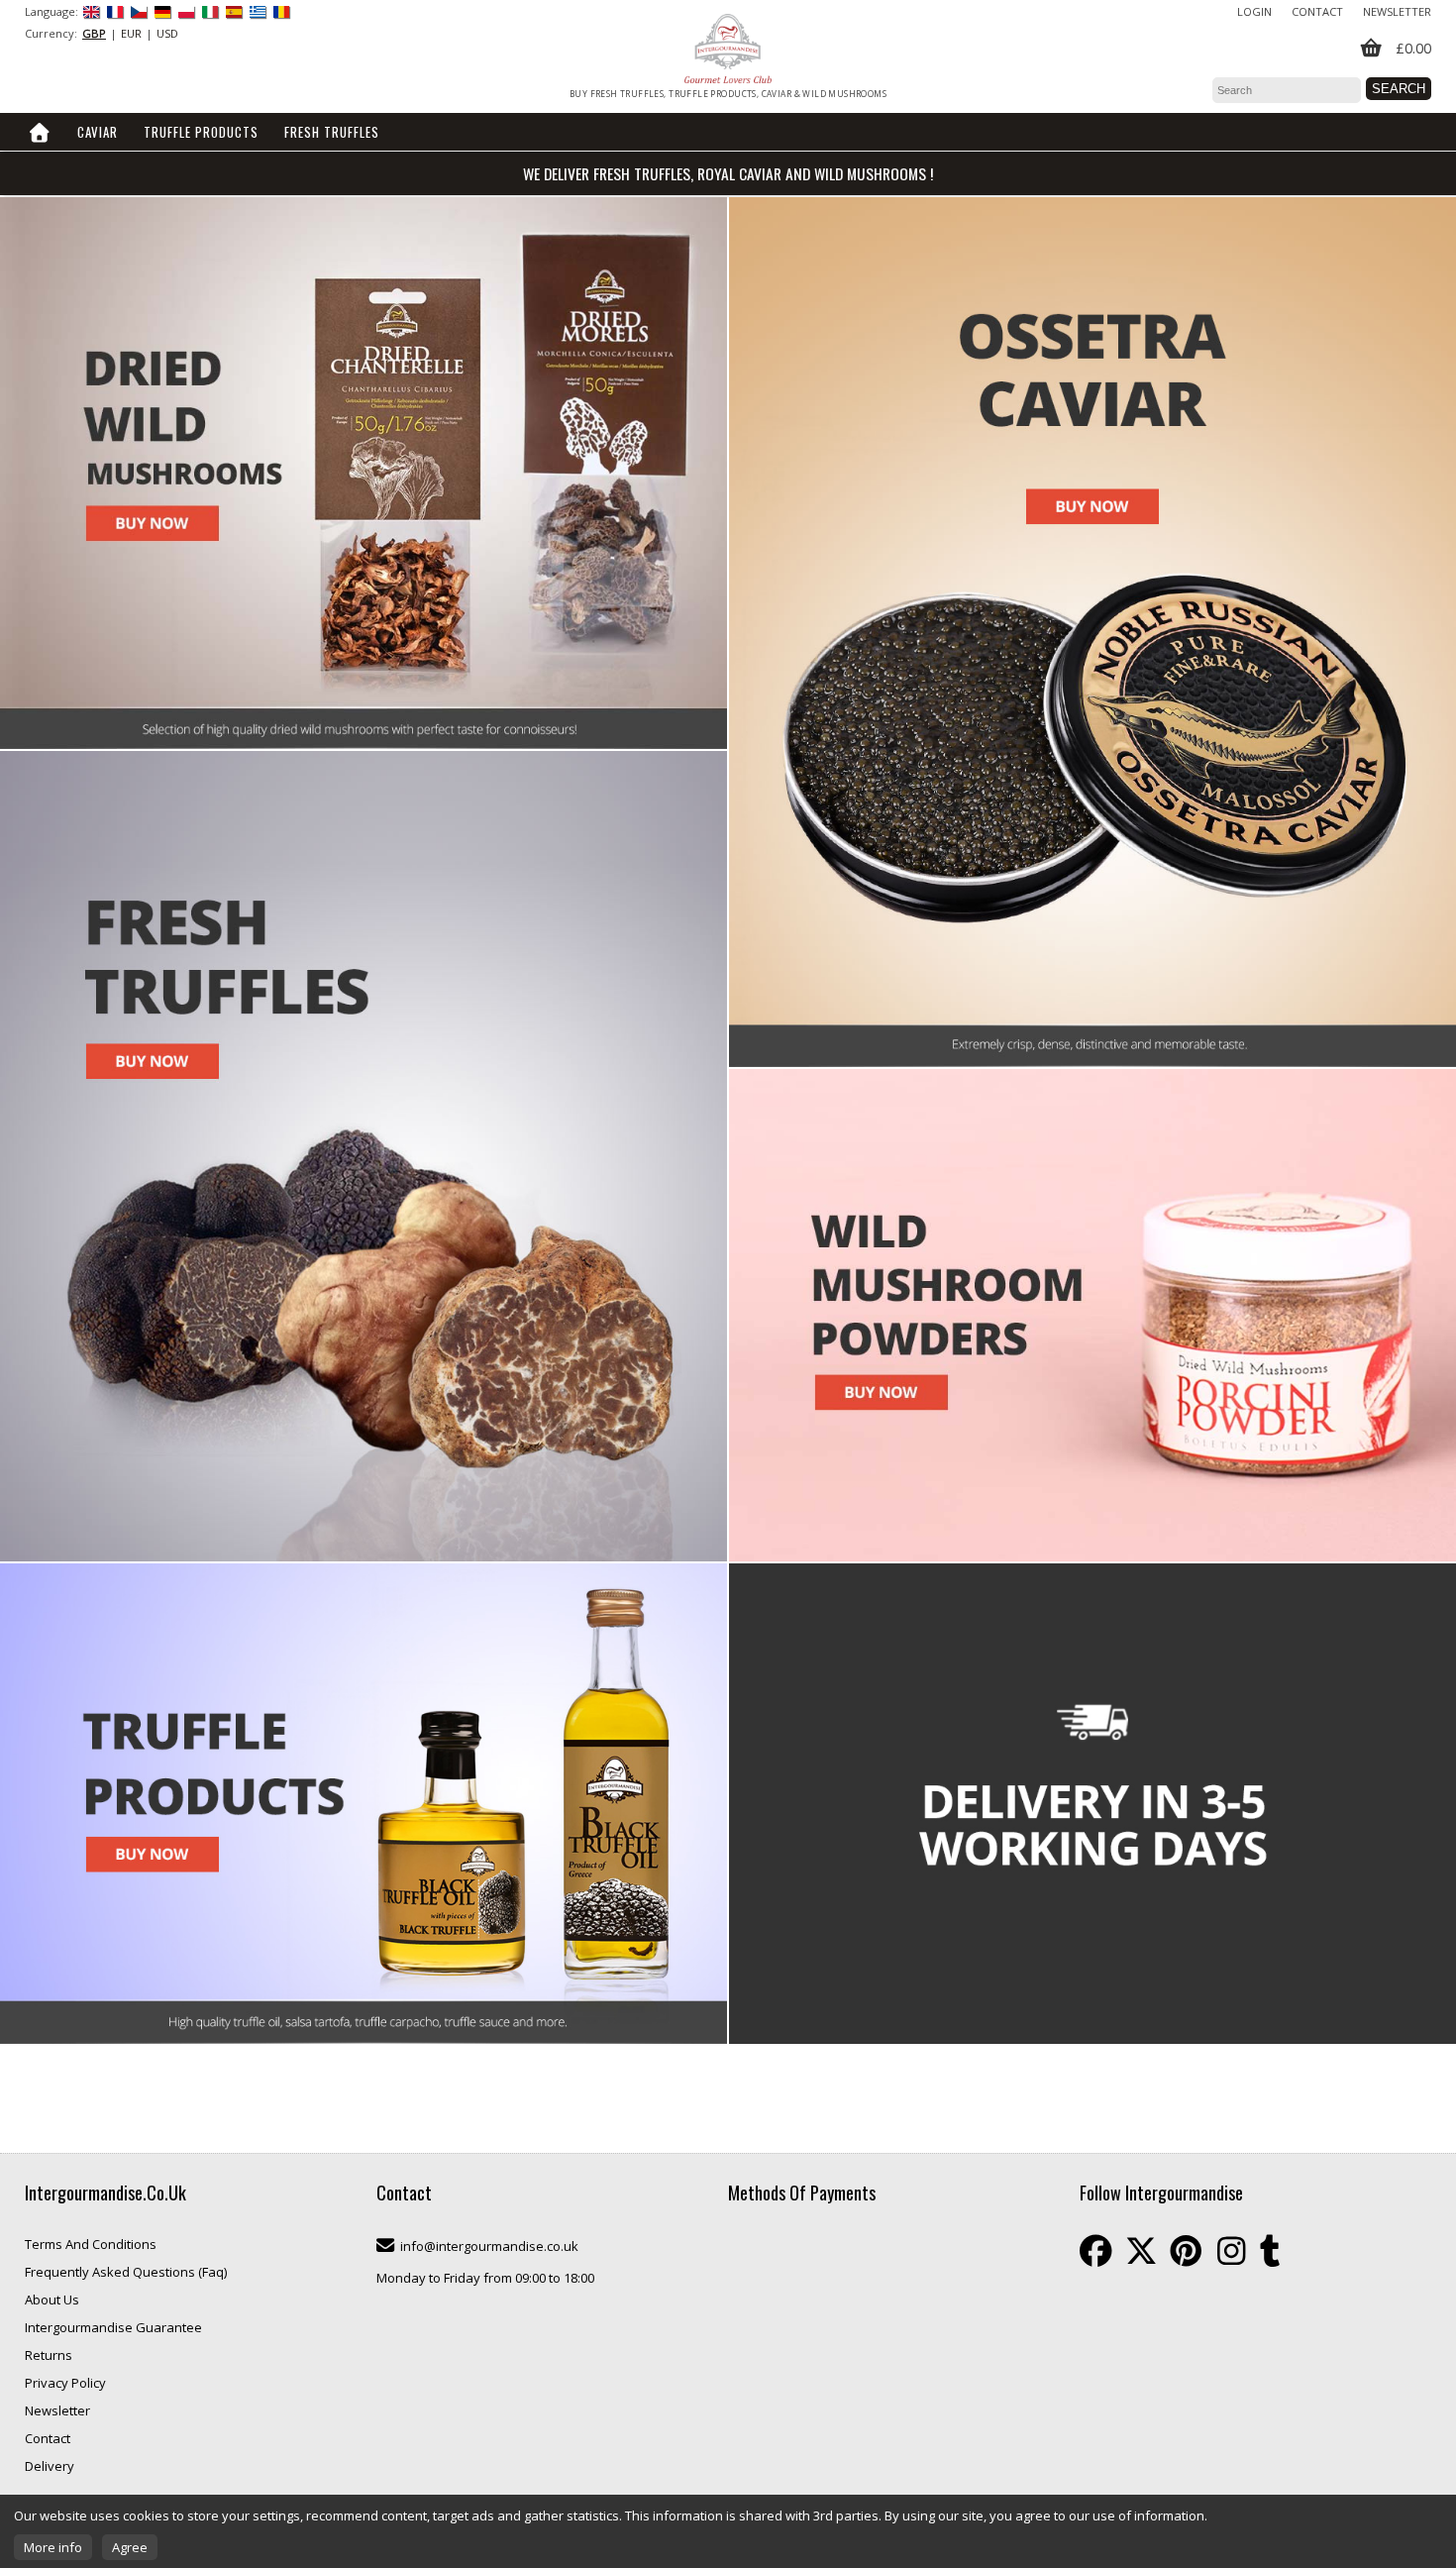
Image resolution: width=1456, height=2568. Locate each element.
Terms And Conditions (91, 2244)
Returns (49, 2355)
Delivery (50, 2466)
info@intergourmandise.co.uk (489, 2246)
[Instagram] (1231, 2251)
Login (1254, 11)
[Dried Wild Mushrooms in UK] (364, 473)
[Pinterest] (1186, 2251)
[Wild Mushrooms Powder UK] (1092, 1315)
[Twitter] (1141, 2251)
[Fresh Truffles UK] (364, 1156)
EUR (131, 33)
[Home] (40, 132)
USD (167, 33)
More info (53, 2547)
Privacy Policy (65, 2383)
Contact (1317, 11)
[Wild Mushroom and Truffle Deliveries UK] (1092, 1804)
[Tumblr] (1270, 2251)
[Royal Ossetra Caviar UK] (1092, 632)
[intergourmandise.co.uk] (728, 49)
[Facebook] (1096, 2251)
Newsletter (1397, 11)
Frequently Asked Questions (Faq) (126, 2272)
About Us (52, 2300)
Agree (130, 2547)
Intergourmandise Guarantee (113, 2327)
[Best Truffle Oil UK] (364, 1804)
